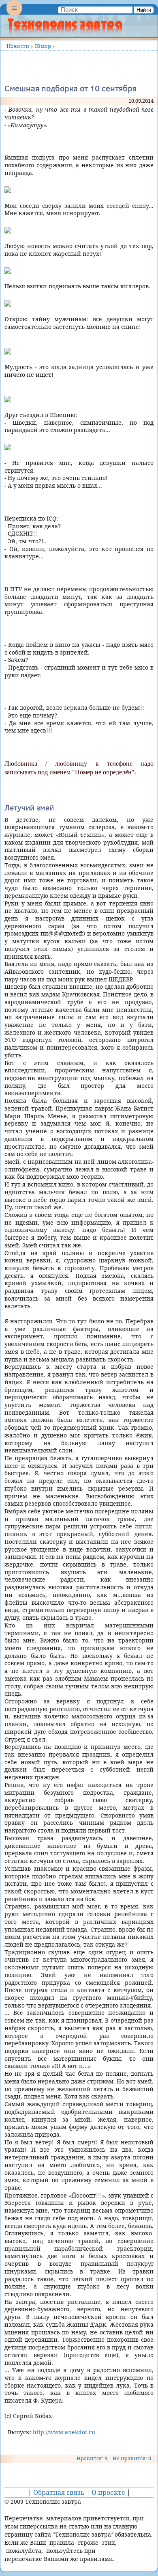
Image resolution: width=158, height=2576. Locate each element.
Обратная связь (59, 2492)
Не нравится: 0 (132, 2458)
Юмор (43, 46)
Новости (18, 46)
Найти (144, 10)
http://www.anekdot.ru (64, 2432)
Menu (14, 15)
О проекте (108, 2492)
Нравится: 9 (92, 2458)
